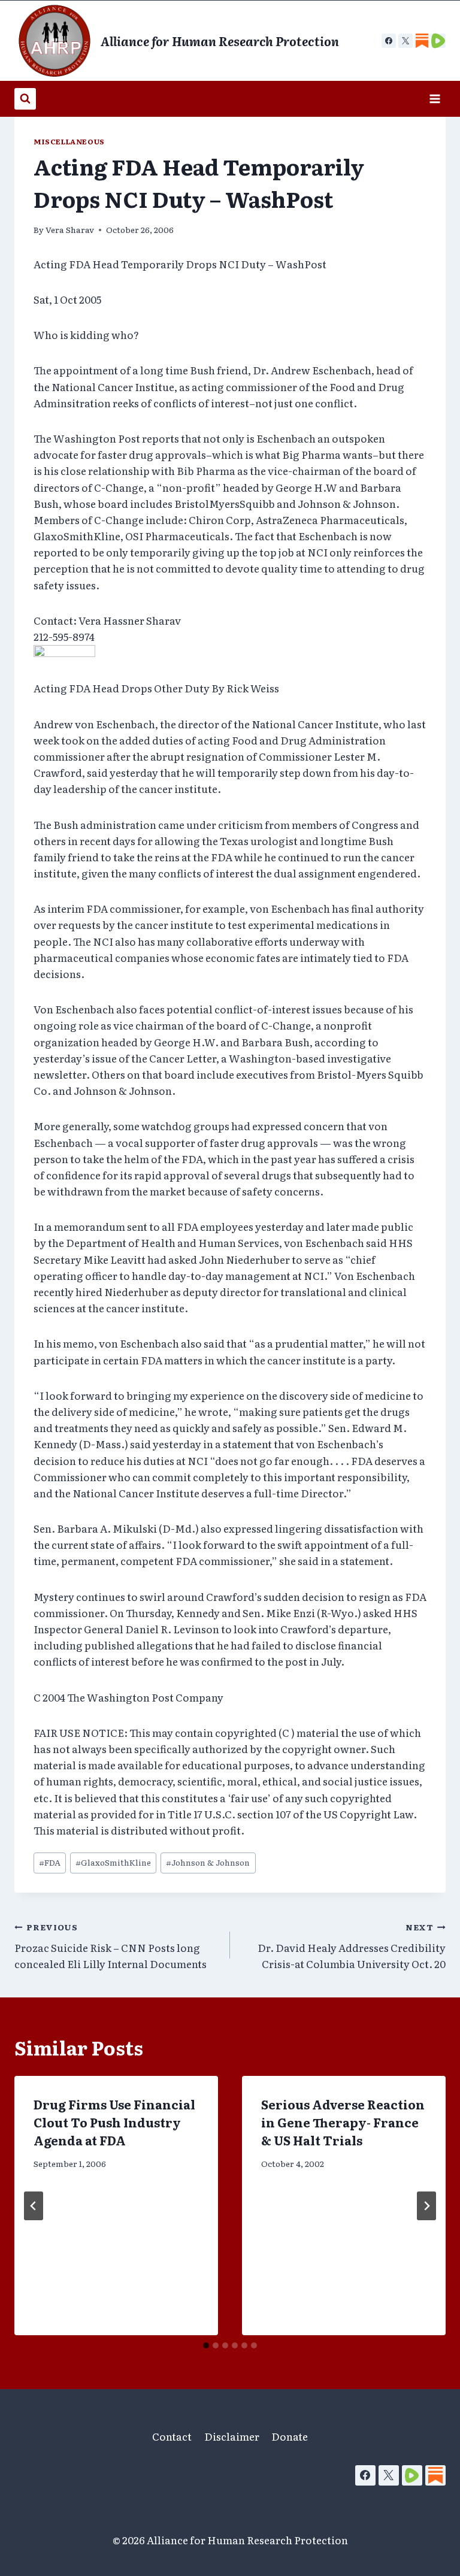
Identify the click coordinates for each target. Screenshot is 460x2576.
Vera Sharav (70, 229)
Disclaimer (232, 2436)
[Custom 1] (422, 41)
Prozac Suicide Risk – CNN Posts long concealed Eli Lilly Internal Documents (111, 1946)
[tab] (206, 2345)
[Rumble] (412, 2475)
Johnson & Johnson (208, 1862)
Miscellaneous (69, 141)
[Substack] (435, 2475)
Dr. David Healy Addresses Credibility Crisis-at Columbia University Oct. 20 (352, 1946)
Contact (172, 2436)
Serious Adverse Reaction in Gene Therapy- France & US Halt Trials (343, 2122)
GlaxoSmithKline (113, 1862)
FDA (50, 1862)
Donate (290, 2436)
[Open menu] (435, 99)
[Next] (426, 2206)
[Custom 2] (438, 41)
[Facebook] (389, 41)
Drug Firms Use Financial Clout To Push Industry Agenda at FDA (114, 2122)
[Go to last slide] (34, 2206)
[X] (405, 41)
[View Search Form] (25, 99)
